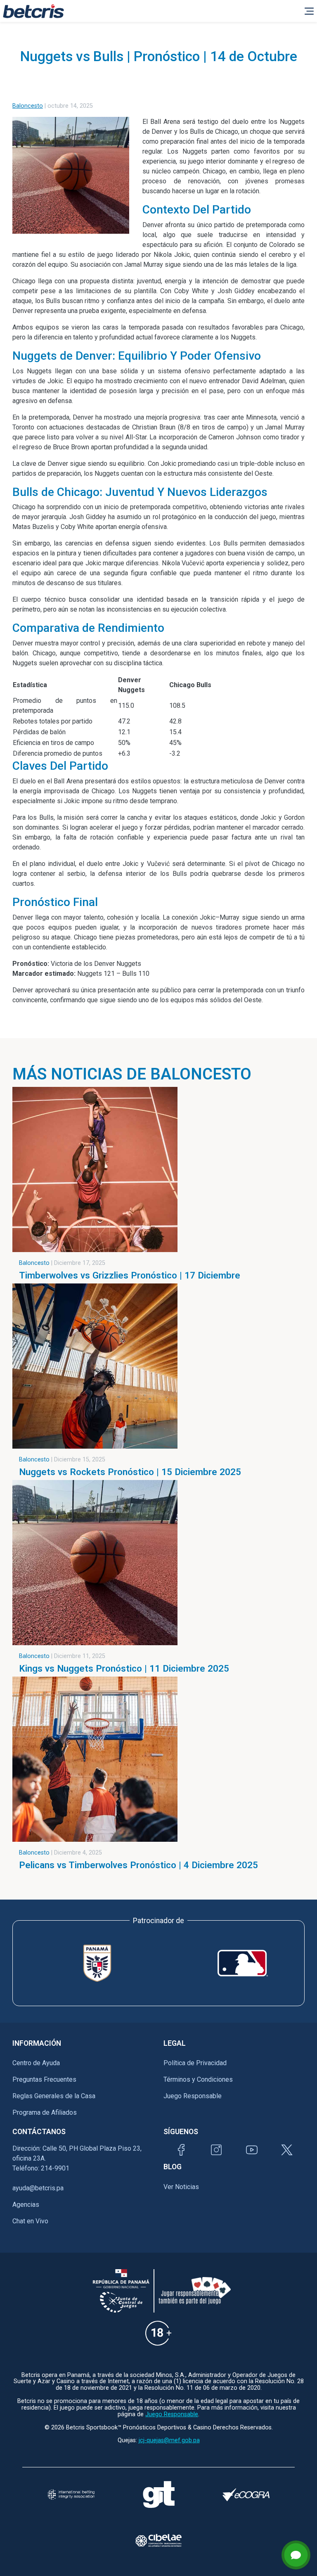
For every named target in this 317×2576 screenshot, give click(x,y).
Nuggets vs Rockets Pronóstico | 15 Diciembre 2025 (130, 1472)
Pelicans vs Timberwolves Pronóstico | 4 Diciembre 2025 (138, 1865)
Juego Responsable (193, 2096)
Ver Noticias (181, 2187)
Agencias (26, 2205)
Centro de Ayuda (36, 2063)
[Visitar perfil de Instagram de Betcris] (216, 2150)
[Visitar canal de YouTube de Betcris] (252, 2150)
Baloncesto (28, 106)
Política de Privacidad (195, 2063)
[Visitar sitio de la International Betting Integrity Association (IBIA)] (71, 2495)
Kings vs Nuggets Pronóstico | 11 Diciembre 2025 (124, 1668)
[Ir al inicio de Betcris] (33, 11)
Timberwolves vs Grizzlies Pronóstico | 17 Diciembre (130, 1275)
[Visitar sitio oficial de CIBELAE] (158, 2540)
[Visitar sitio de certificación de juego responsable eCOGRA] (246, 2495)
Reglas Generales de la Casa (54, 2096)
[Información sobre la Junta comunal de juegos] (121, 2302)
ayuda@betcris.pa (38, 2188)
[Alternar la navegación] (309, 11)
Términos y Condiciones (198, 2079)
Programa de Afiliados (45, 2112)
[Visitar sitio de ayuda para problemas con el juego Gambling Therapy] (158, 2494)
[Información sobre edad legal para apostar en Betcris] (158, 2333)
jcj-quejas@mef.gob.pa (169, 2440)
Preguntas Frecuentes (44, 2079)
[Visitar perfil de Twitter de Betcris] (287, 2150)
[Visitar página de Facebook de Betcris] (181, 2150)
